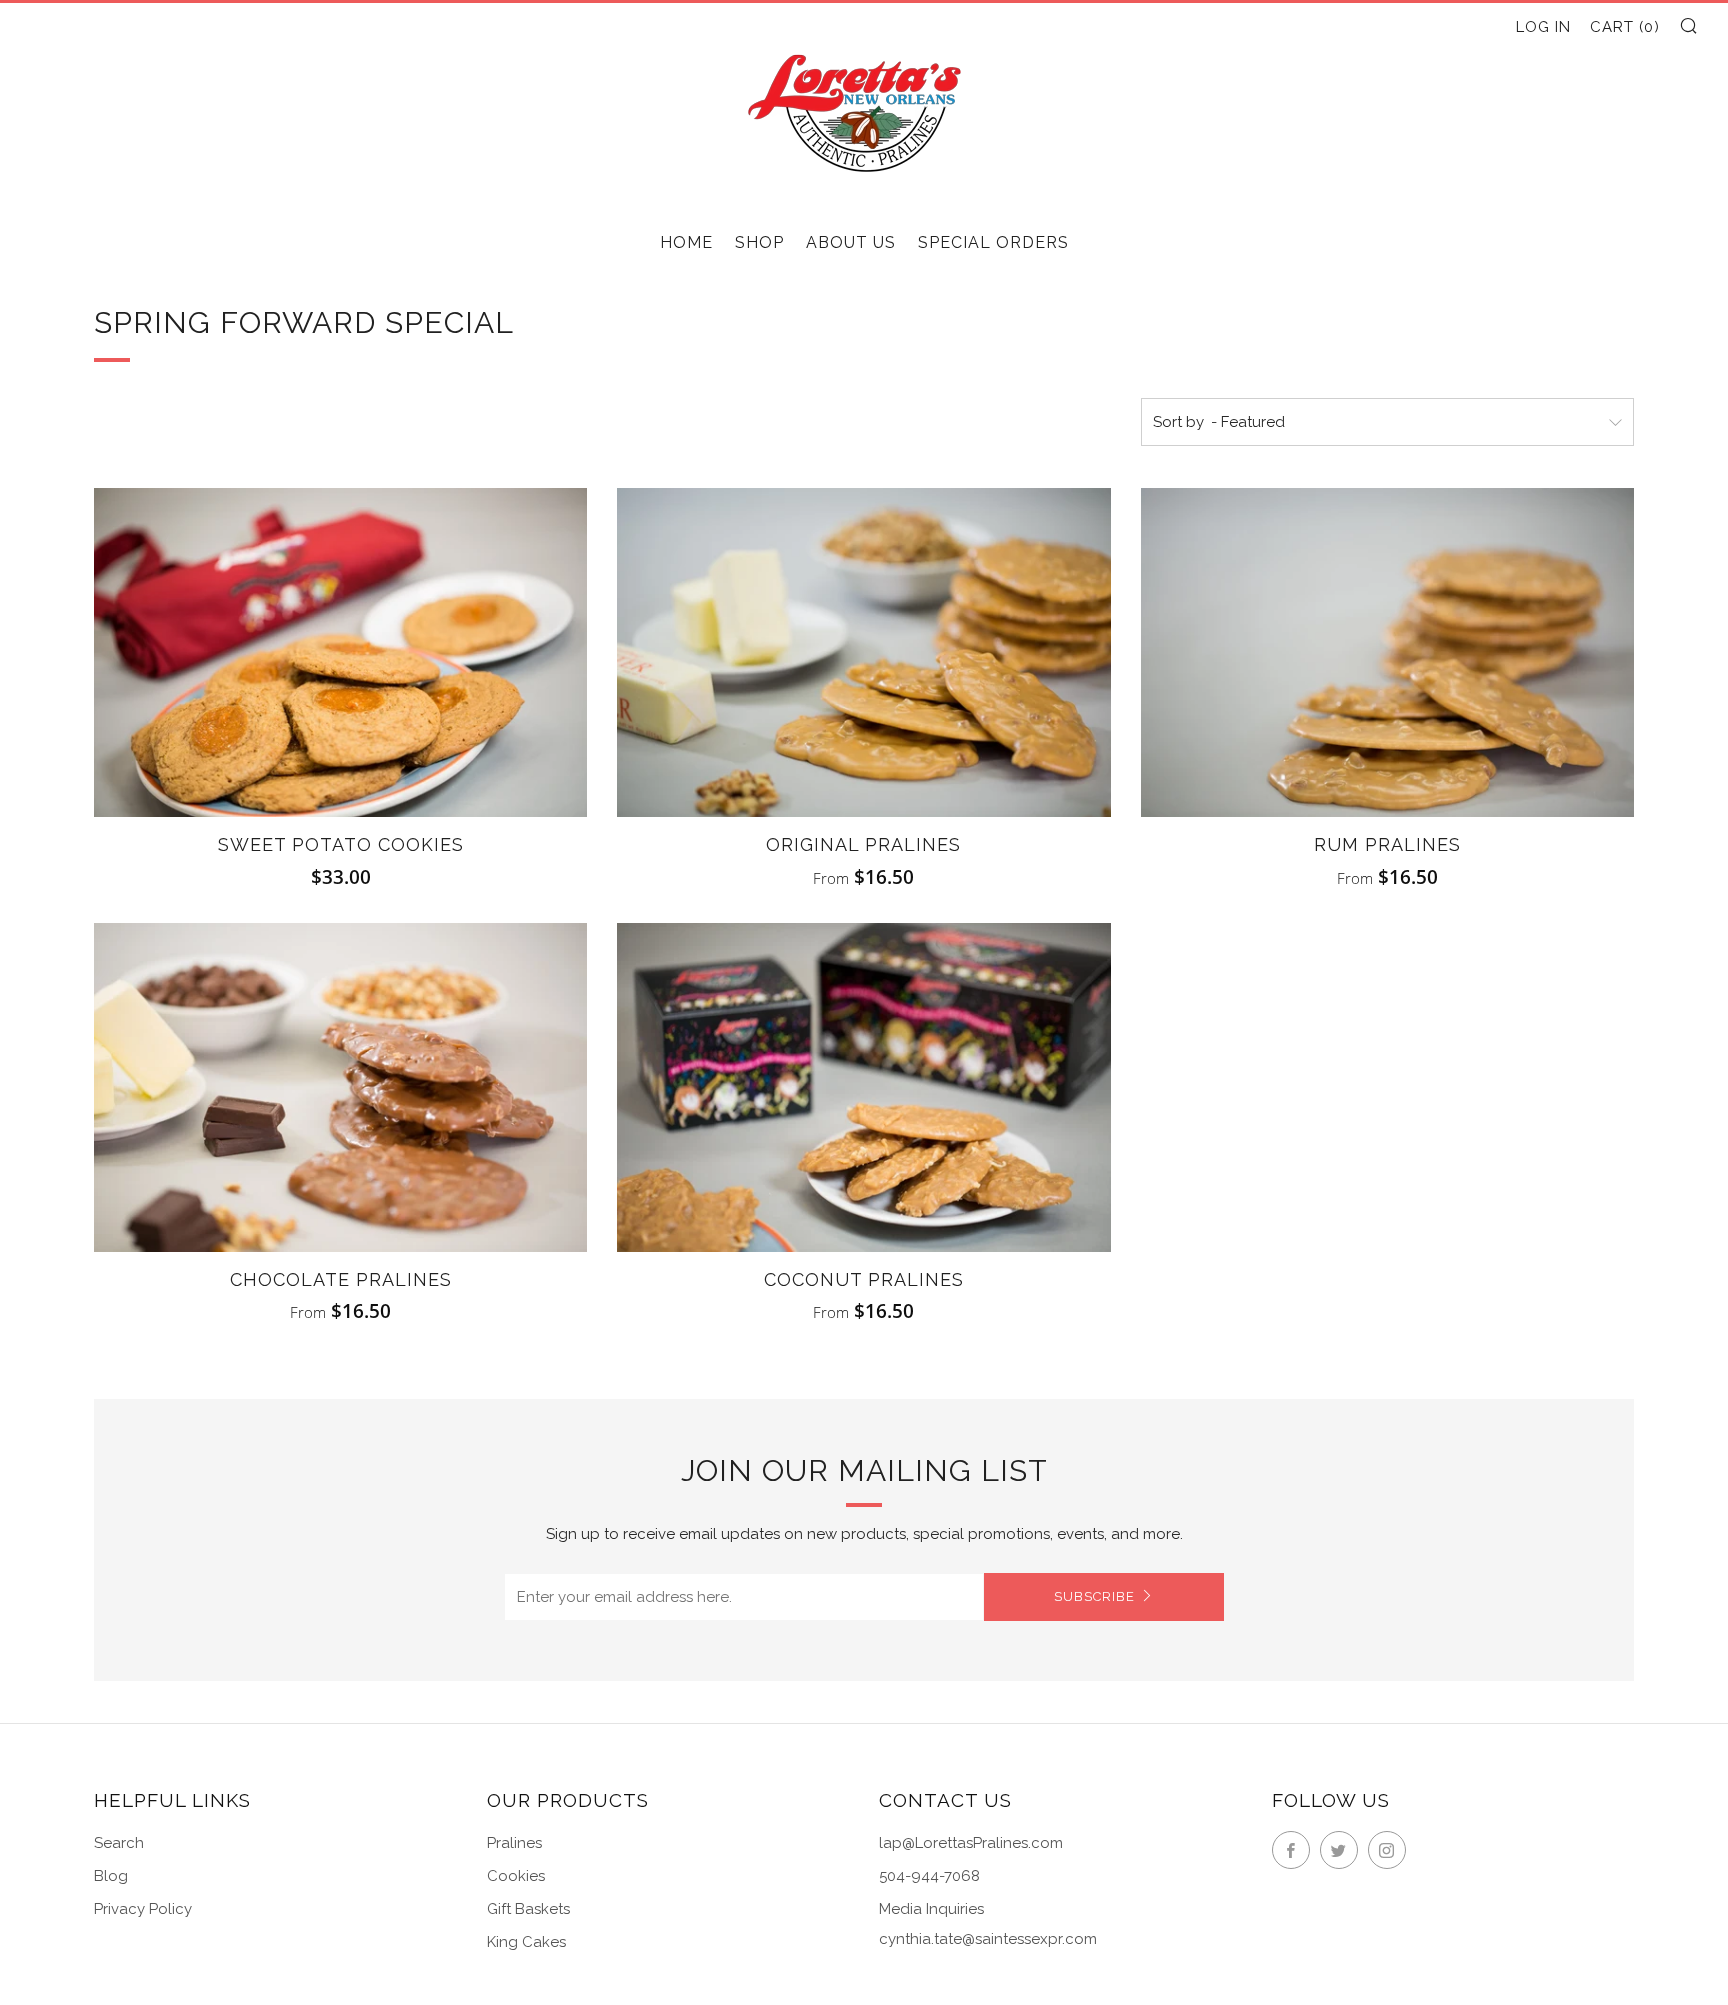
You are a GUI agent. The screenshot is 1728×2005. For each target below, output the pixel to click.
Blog (111, 1876)
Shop (759, 242)
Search (119, 1843)
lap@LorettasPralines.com (971, 1843)
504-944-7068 (929, 1876)
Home (686, 242)
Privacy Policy (143, 1909)
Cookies (516, 1876)
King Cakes (526, 1942)
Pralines (514, 1843)
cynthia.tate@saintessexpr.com (988, 1939)
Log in (1543, 27)
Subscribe (1094, 1596)
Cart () (1625, 27)
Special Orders (993, 242)
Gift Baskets (528, 1909)
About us (851, 242)
